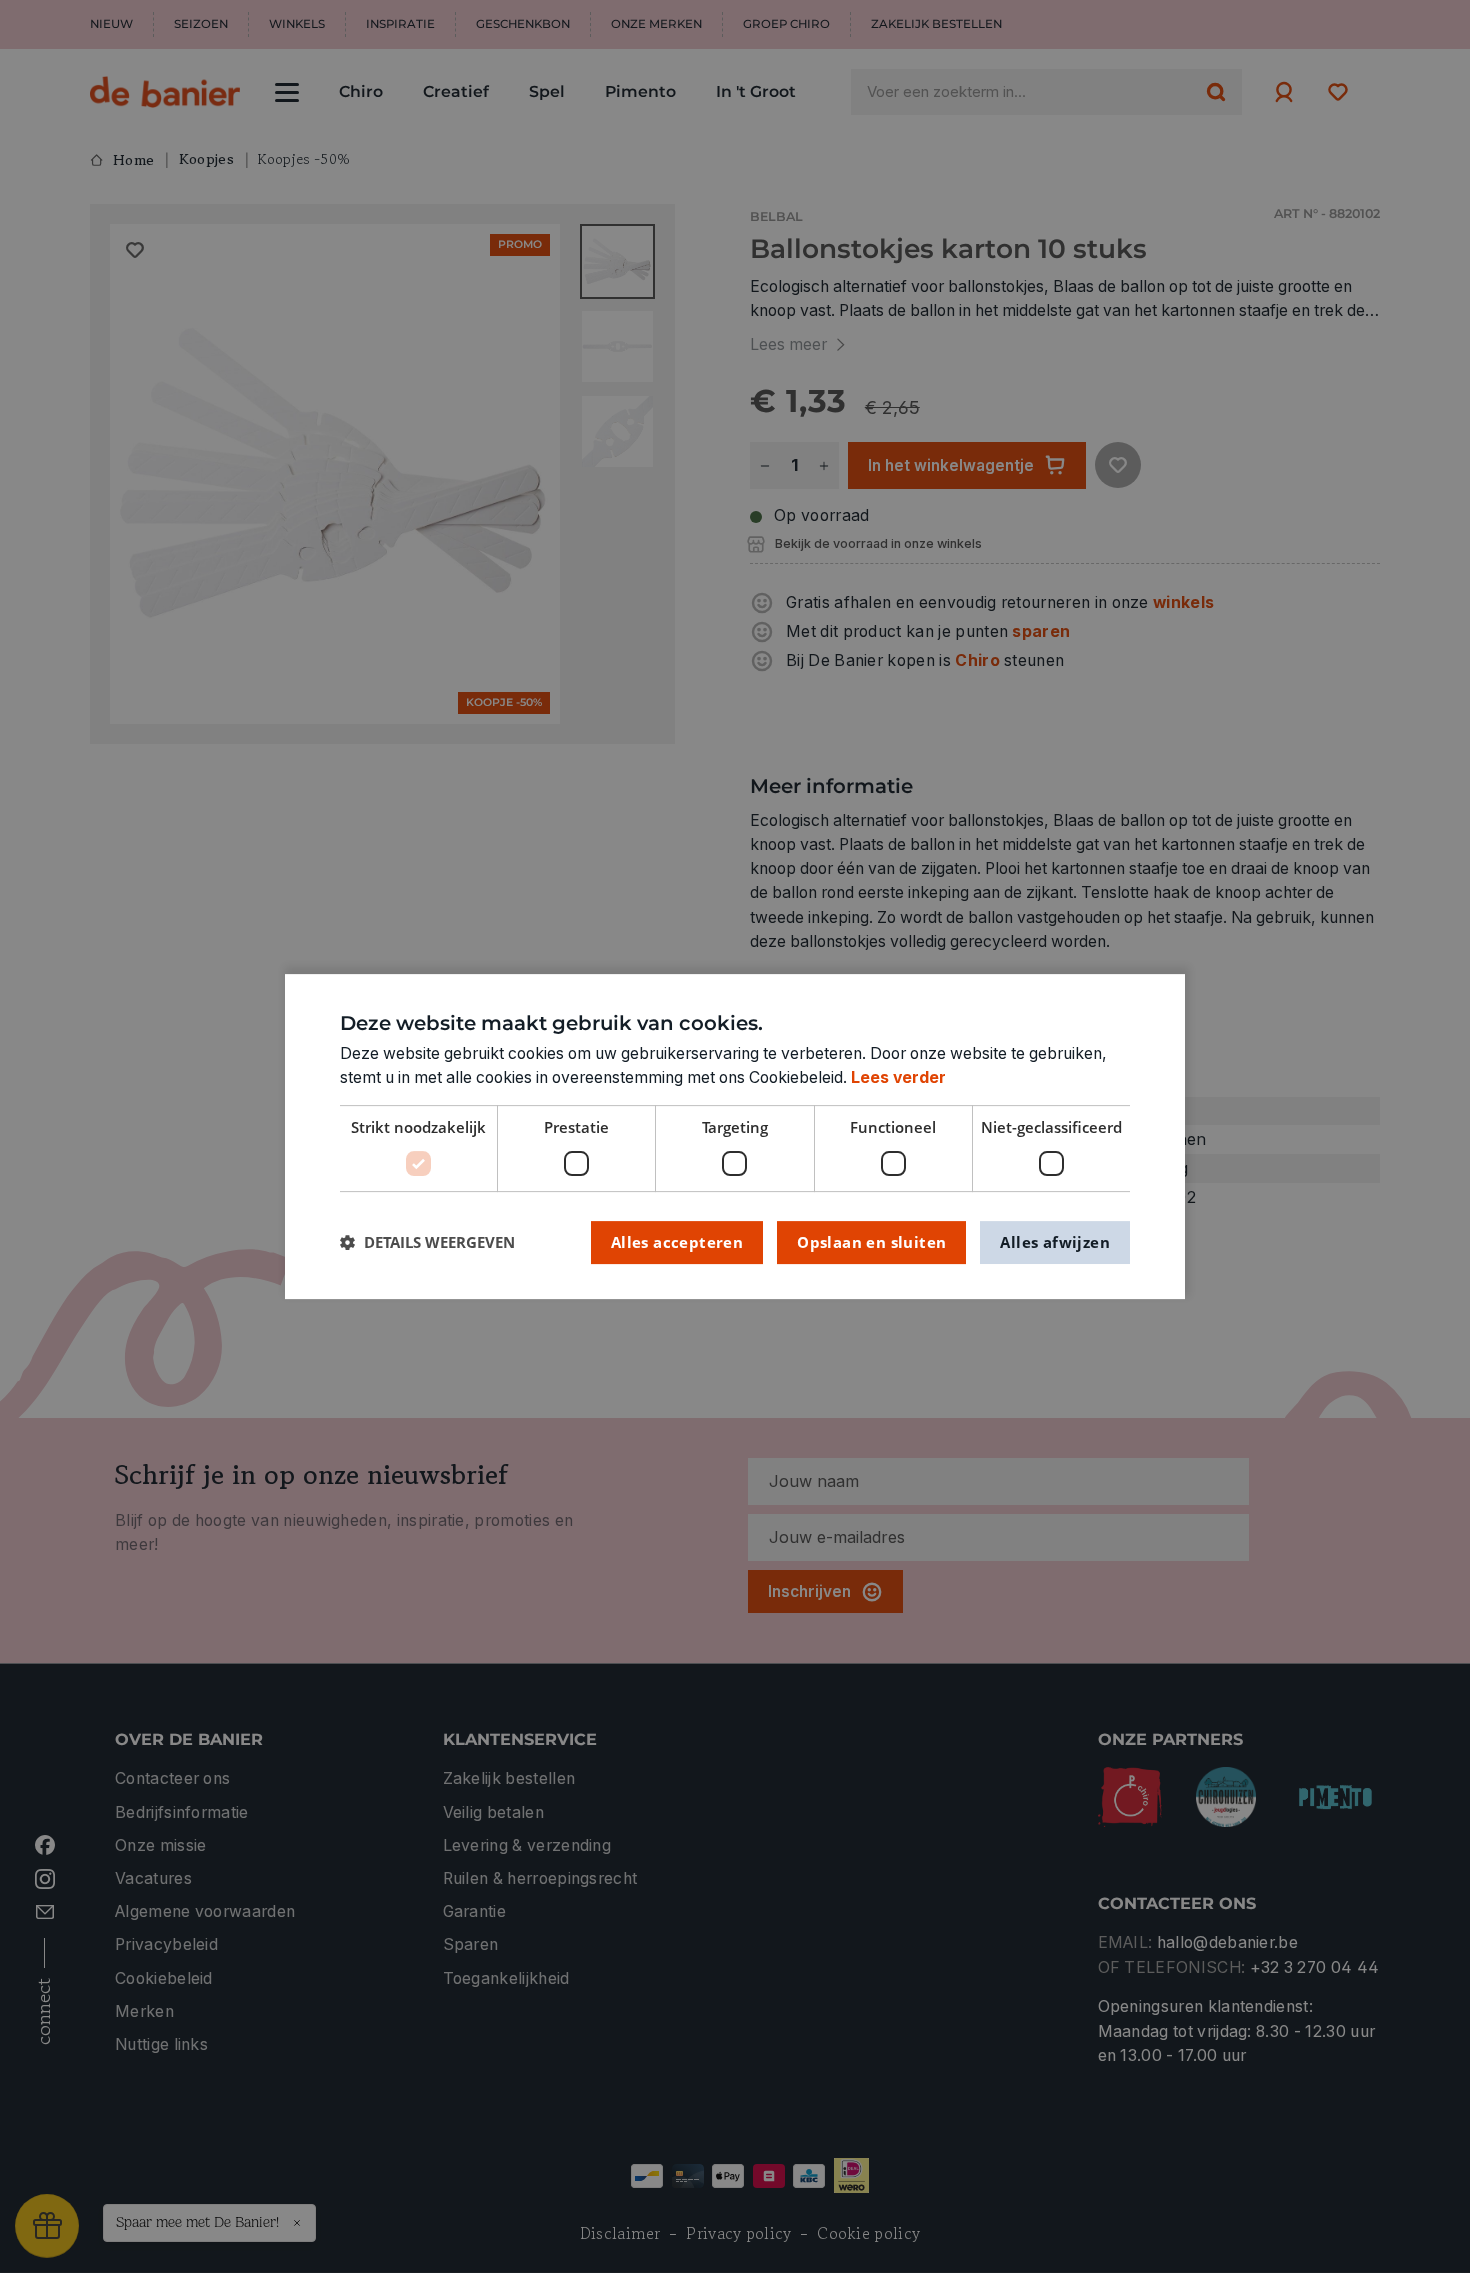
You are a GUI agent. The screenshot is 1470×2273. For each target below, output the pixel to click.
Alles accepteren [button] (677, 1242)
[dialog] (735, 1137)
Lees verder (898, 1077)
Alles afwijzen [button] (1055, 1242)
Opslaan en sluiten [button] (871, 1242)
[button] (427, 1242)
